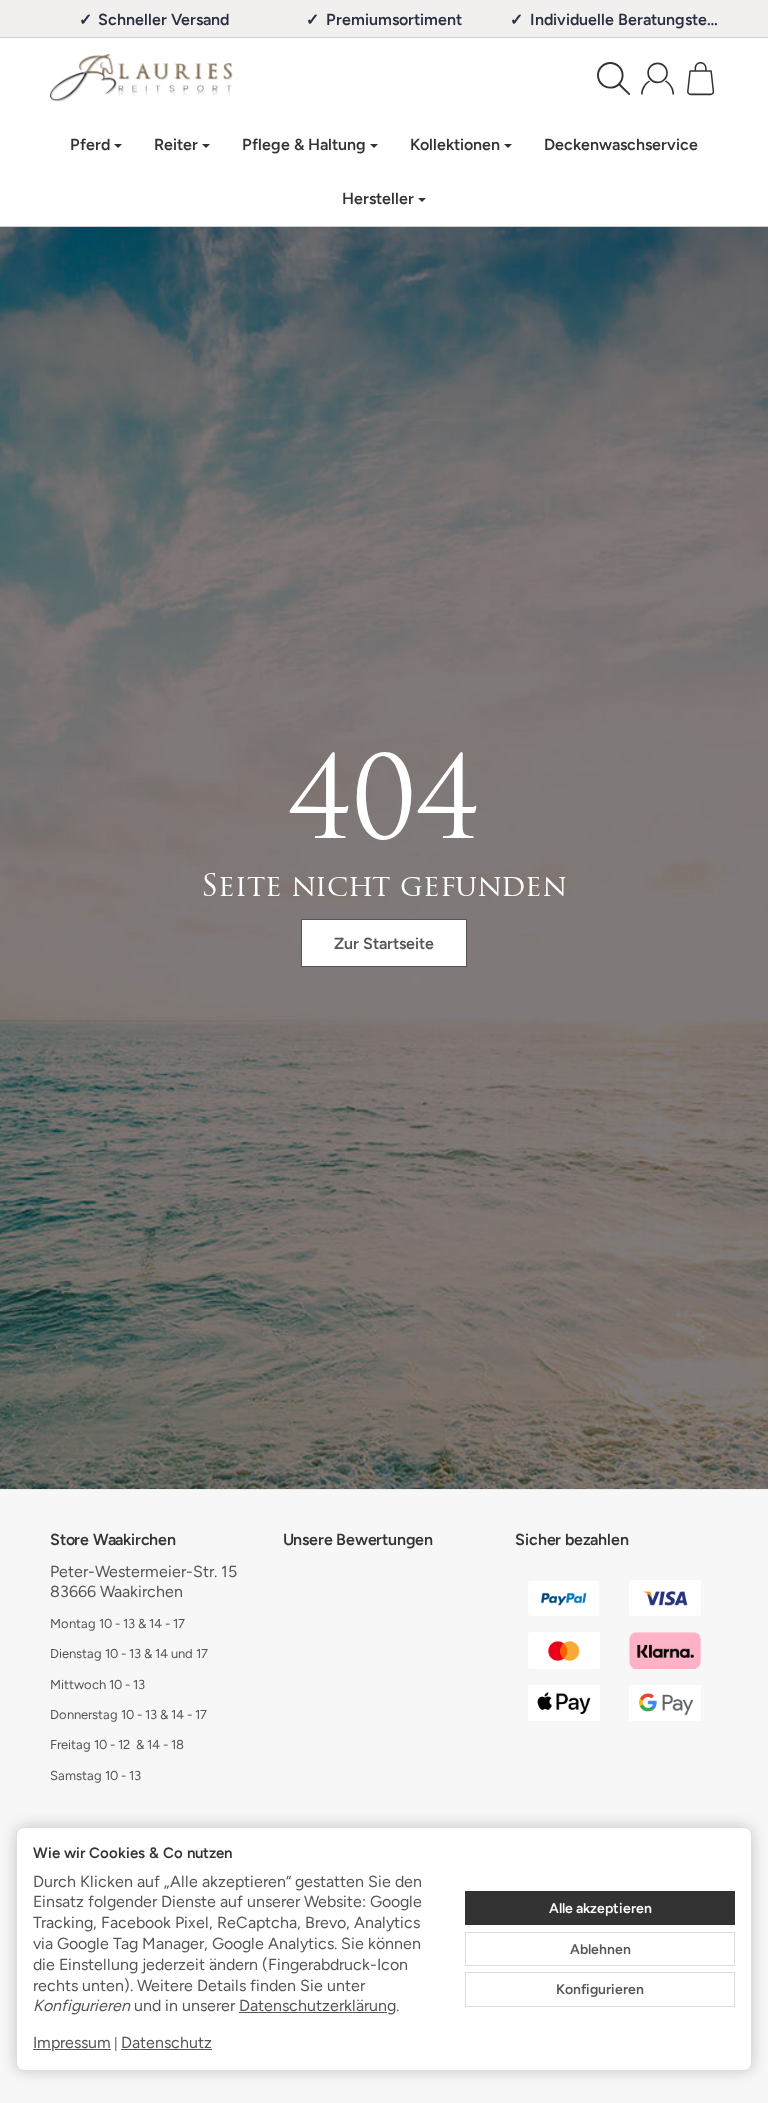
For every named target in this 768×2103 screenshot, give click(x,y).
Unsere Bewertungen (358, 1539)
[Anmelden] (657, 78)
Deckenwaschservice (621, 144)
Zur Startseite (384, 943)
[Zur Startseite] (200, 78)
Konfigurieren (600, 1989)
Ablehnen (600, 1949)
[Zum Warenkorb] (700, 78)
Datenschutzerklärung (317, 2005)
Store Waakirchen (113, 1539)
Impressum (72, 2042)
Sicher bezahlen (571, 1539)
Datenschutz (166, 2042)
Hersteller (378, 198)
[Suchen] (613, 78)
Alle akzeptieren (600, 1908)
